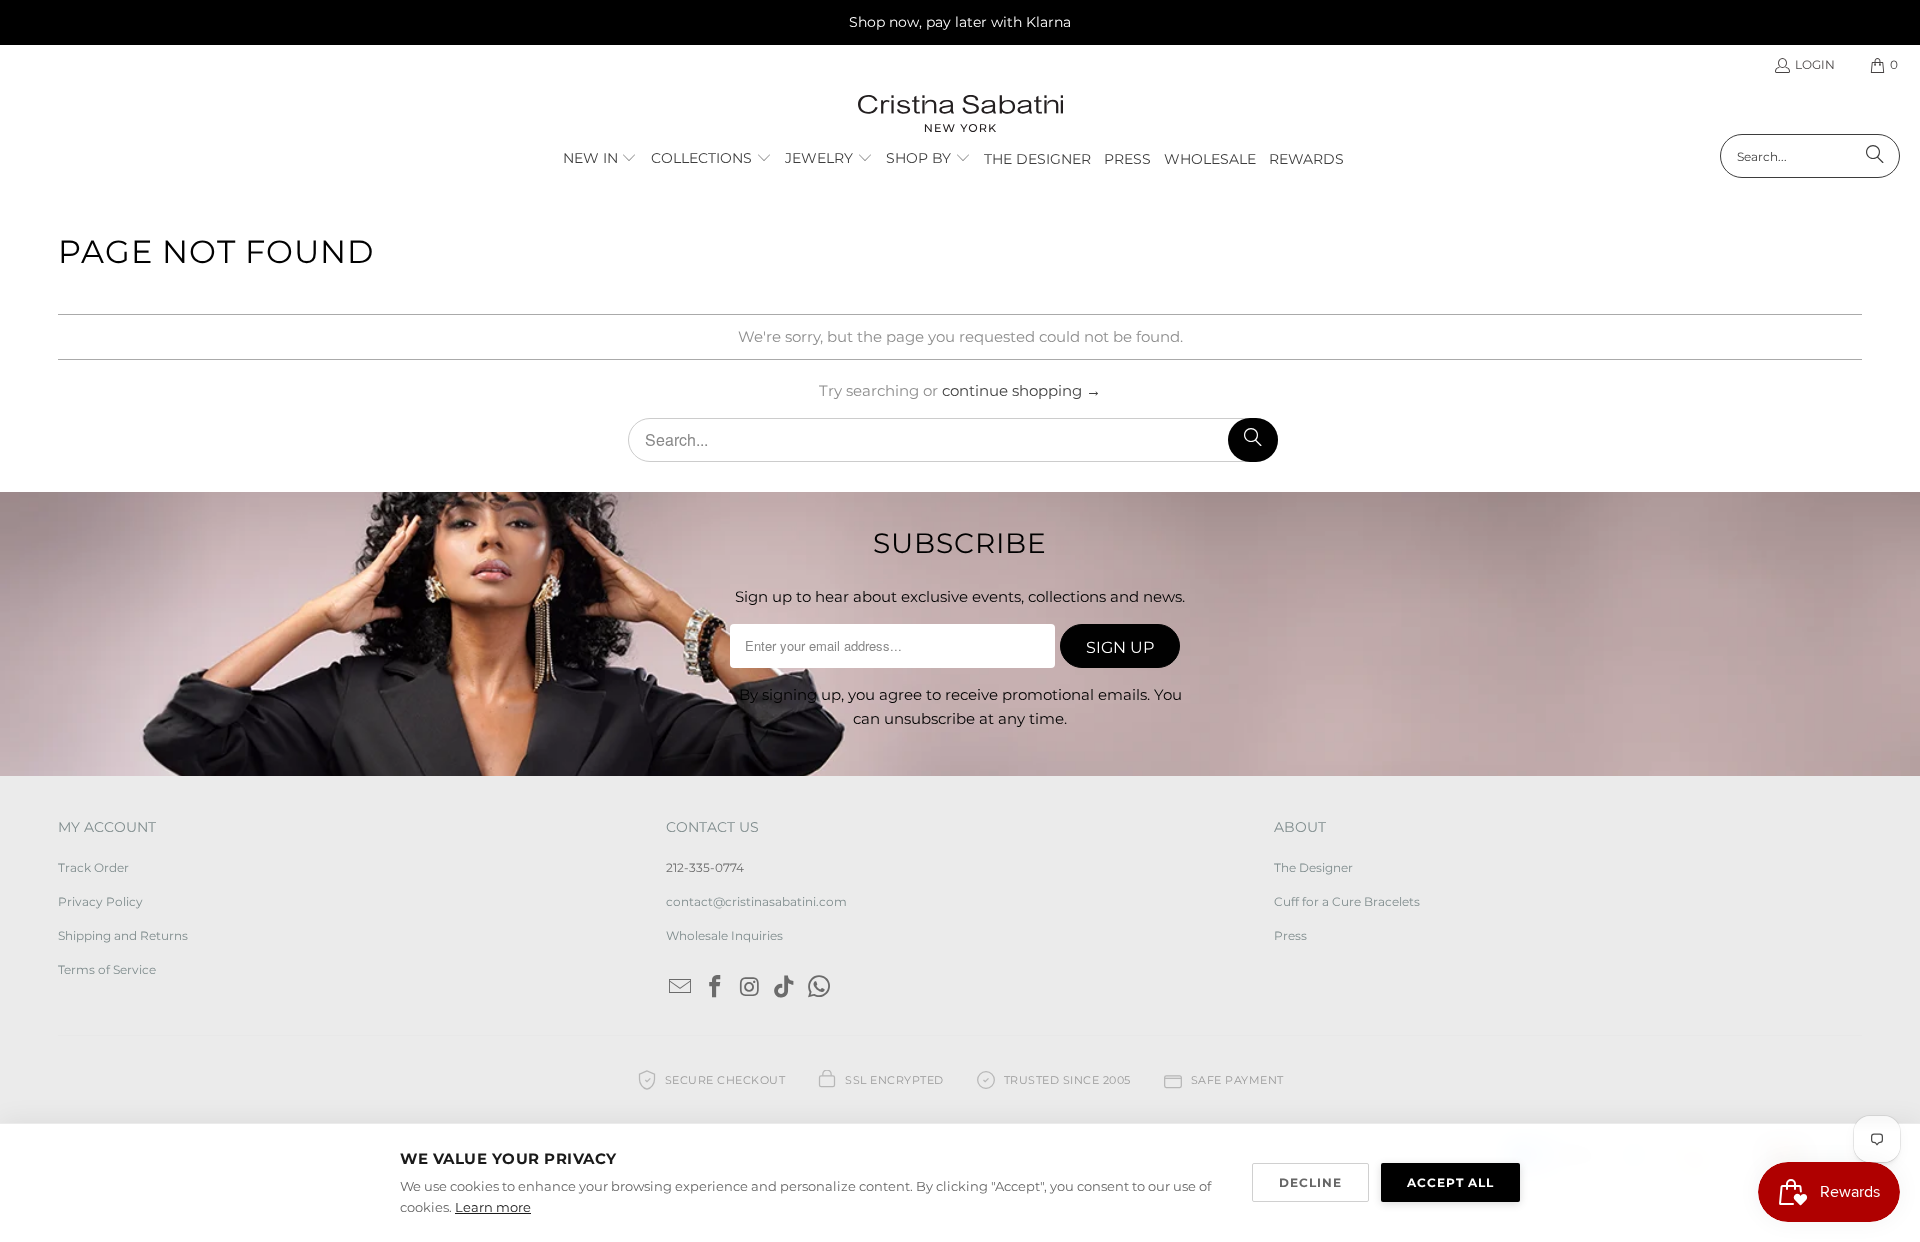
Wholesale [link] (1210, 159)
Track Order (93, 867)
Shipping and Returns (123, 935)
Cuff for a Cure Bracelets (1347, 901)
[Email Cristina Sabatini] (681, 988)
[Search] (1875, 156)
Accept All (1450, 1182)
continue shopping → (1021, 390)
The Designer (1313, 867)
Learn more (493, 1207)
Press (1290, 935)
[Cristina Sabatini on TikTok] (785, 988)
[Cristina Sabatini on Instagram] (750, 988)
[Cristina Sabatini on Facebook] (716, 988)
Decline (1310, 1182)
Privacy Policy (100, 901)
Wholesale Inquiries (724, 935)
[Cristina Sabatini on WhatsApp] (820, 988)
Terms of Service (107, 969)
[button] (600, 159)
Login (1815, 64)
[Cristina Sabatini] (960, 114)
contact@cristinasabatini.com (756, 901)
